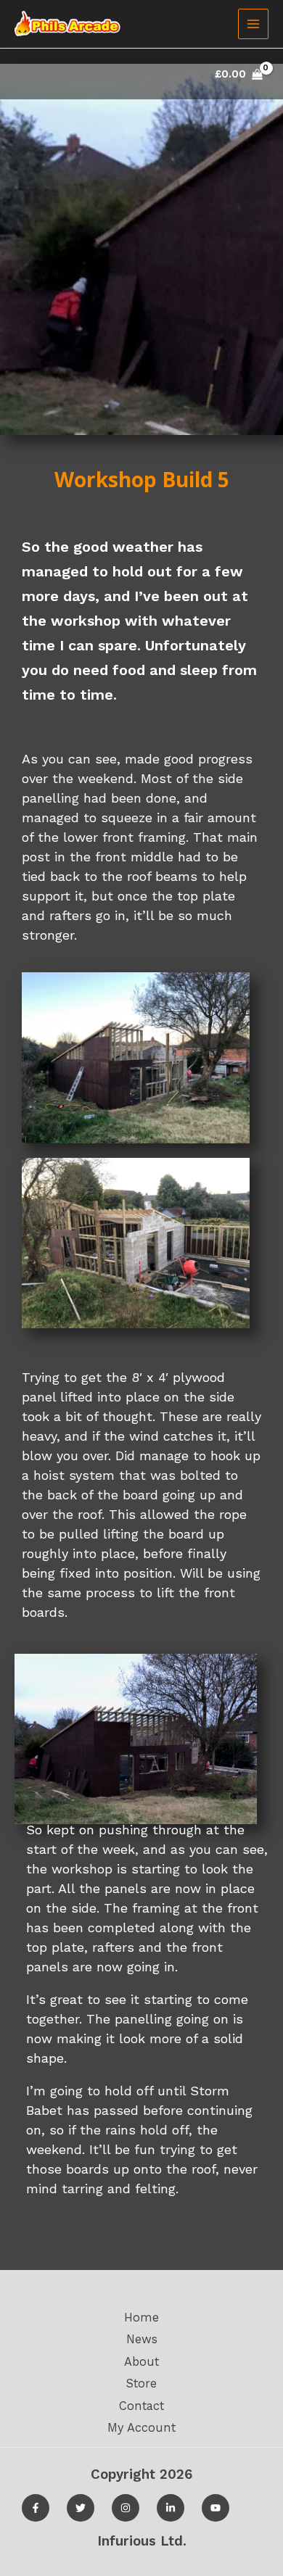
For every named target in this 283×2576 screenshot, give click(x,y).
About (141, 2362)
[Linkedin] (171, 2508)
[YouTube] (216, 2508)
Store (141, 2384)
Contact (141, 2406)
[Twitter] (81, 2508)
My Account (141, 2428)
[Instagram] (126, 2508)
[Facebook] (36, 2508)
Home (141, 2318)
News (142, 2339)
